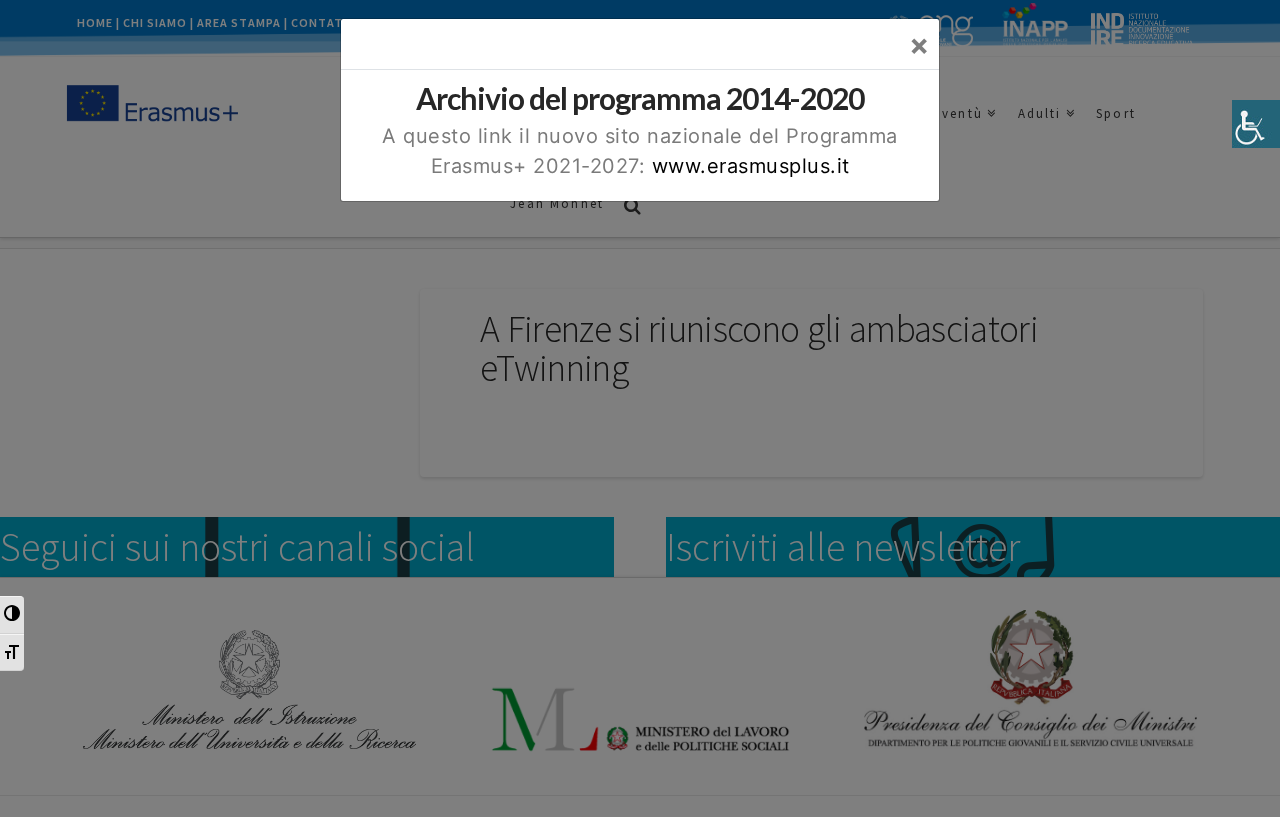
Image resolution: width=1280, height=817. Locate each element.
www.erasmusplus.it (751, 166)
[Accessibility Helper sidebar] (1256, 124)
